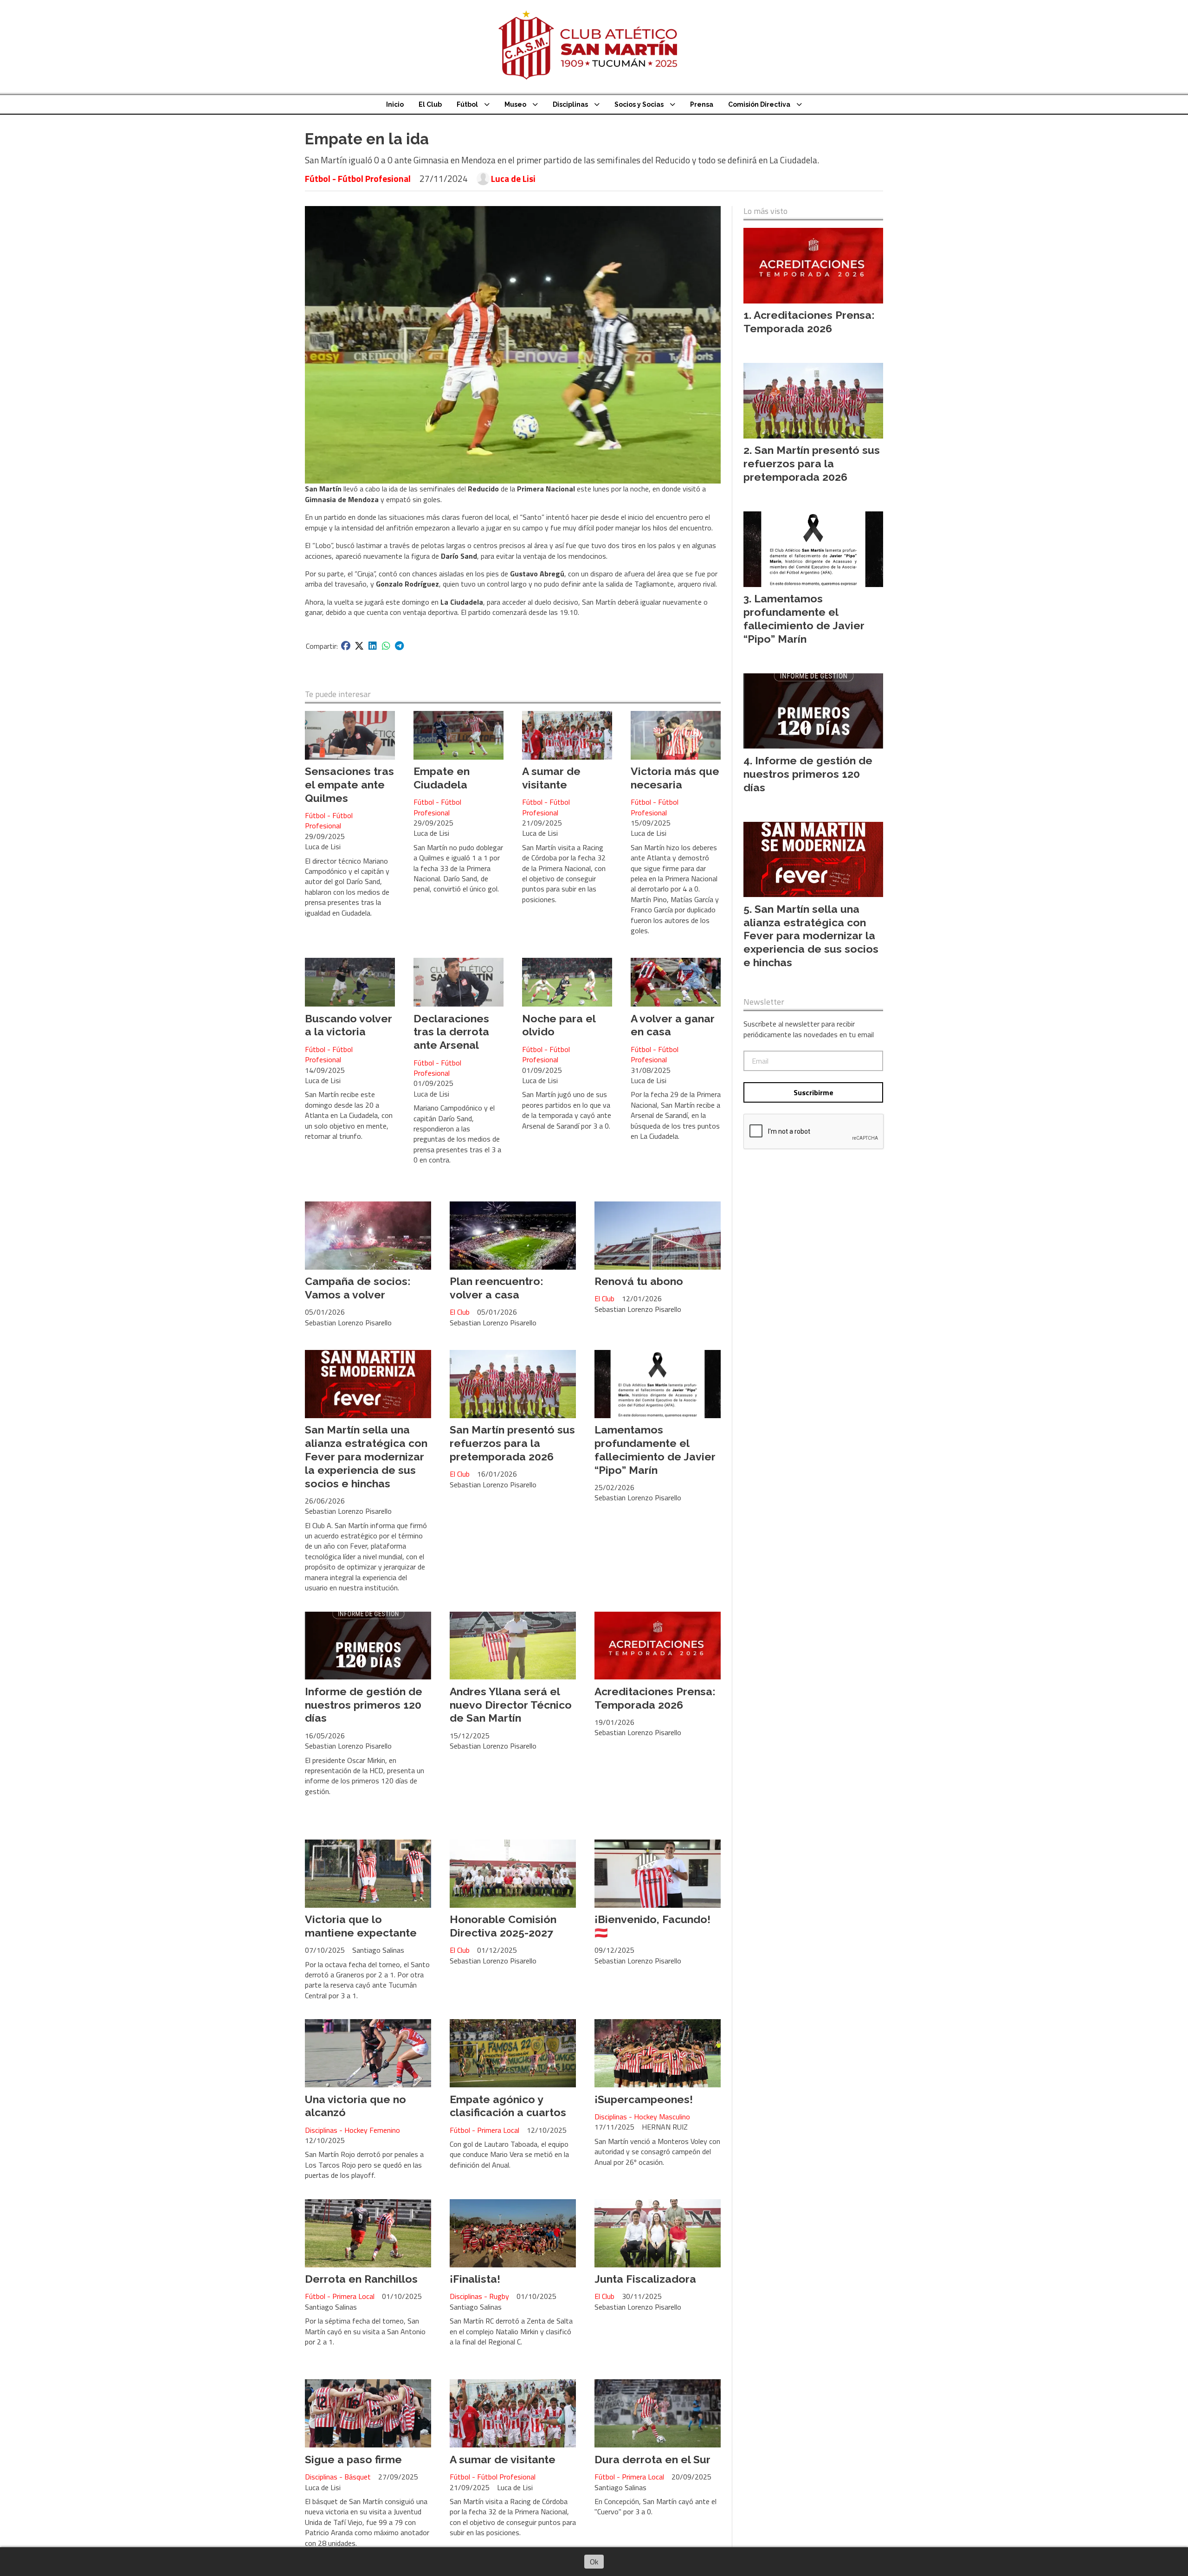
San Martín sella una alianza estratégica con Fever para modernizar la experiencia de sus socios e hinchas (366, 1456)
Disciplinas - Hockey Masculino (642, 2117)
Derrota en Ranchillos (361, 2279)
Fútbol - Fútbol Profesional (358, 178)
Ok (594, 2562)
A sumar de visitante (551, 778)
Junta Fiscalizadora (645, 2279)
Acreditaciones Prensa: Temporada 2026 (655, 1698)
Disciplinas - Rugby (479, 2296)
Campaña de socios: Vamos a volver (358, 1288)
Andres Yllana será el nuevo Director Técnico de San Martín (511, 1705)
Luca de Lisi (513, 179)
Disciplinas (570, 104)
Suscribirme (814, 1092)
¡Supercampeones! (644, 2099)
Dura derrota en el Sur (652, 2459)
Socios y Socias (639, 104)
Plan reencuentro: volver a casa (496, 1288)
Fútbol (467, 104)
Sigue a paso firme (353, 2459)
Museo (515, 104)
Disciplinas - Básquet (338, 2477)
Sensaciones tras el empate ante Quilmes (349, 784)
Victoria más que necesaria (675, 778)
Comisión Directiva (759, 104)
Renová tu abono (639, 1281)
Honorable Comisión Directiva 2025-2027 (503, 1926)
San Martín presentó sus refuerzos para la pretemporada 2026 (512, 1443)
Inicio (395, 104)
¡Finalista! (475, 2279)
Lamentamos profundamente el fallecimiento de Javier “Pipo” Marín (655, 1449)
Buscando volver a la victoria (349, 1025)
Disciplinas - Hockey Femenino (352, 2130)
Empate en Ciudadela (442, 778)
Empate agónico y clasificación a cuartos (508, 2106)
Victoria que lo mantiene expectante (361, 1926)
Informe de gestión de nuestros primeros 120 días (364, 1705)
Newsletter (764, 1002)
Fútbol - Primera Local (484, 2130)
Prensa (702, 104)
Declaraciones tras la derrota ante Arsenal (451, 1032)
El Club (430, 104)
